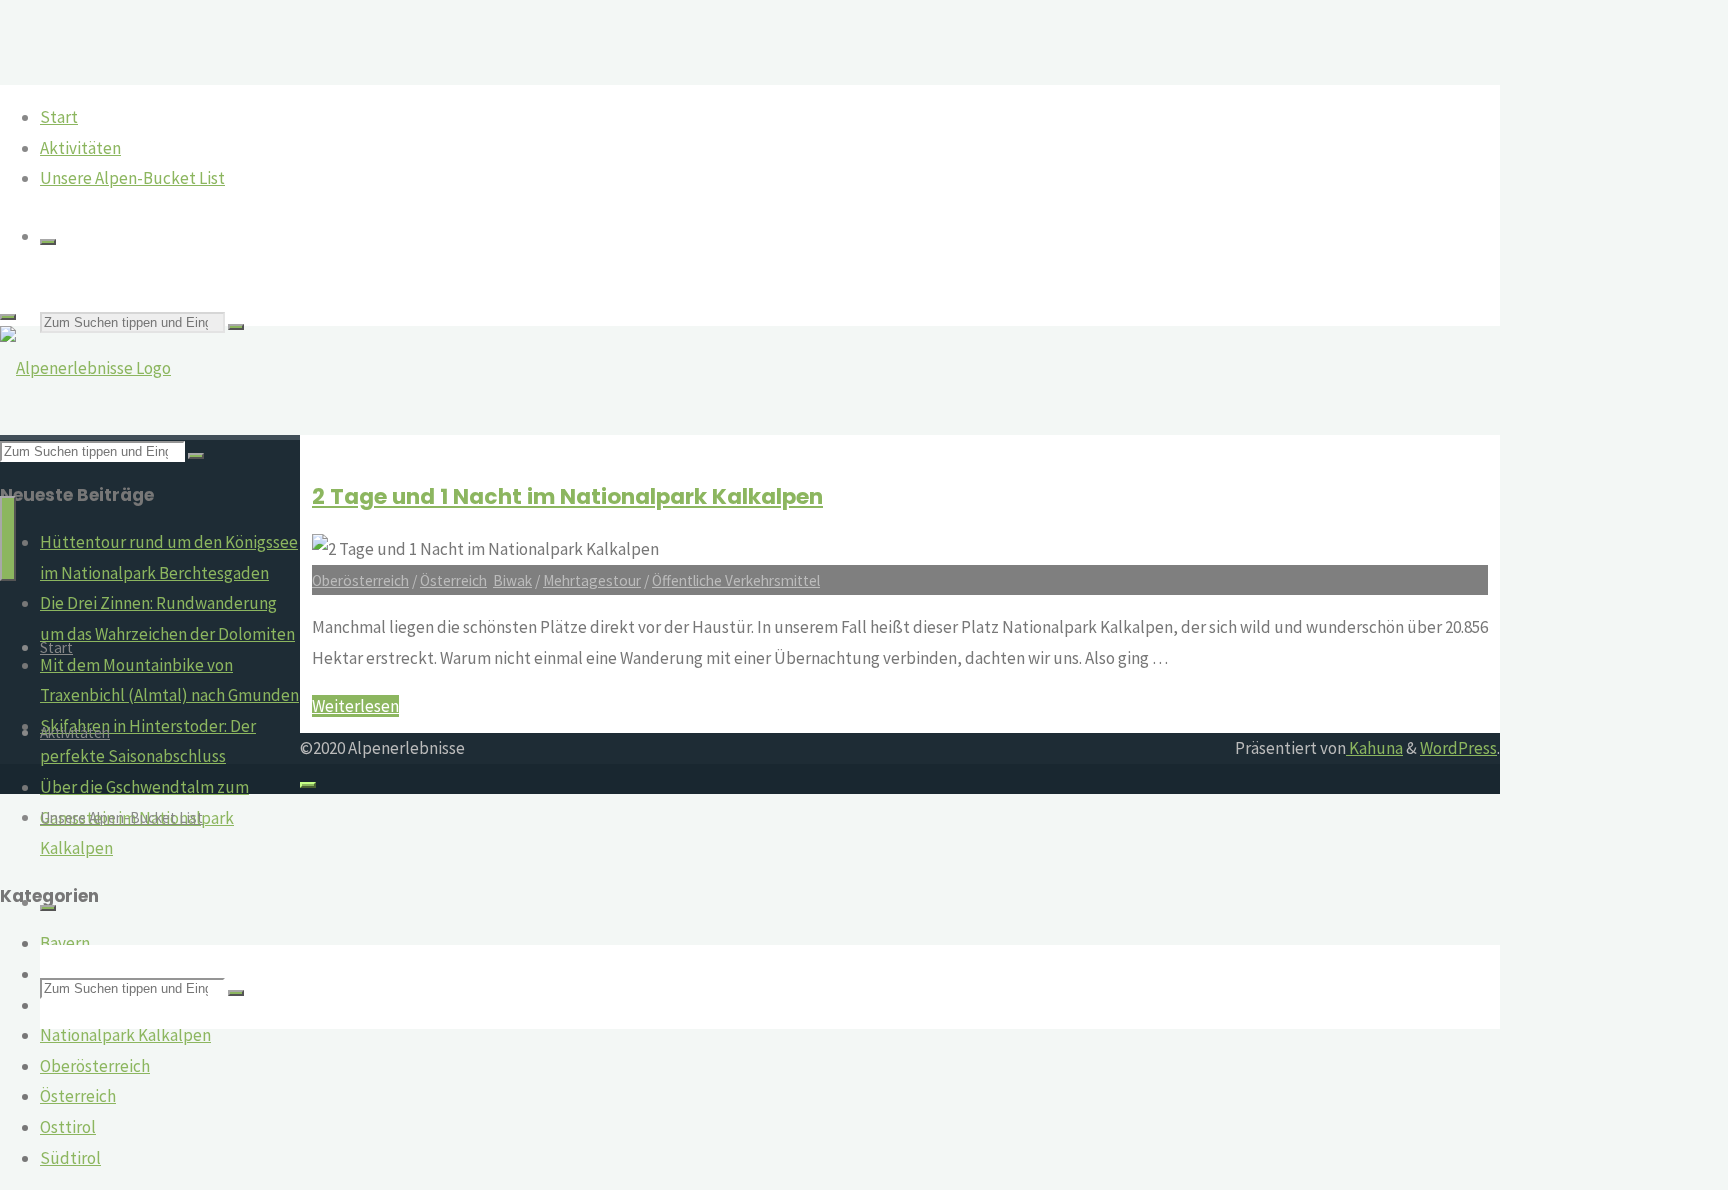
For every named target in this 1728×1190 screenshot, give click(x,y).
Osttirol (68, 1127)
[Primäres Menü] (8, 538)
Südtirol (70, 1158)
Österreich (78, 1096)
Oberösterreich (95, 1066)
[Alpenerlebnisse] (85, 368)
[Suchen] (48, 242)
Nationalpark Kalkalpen (125, 1035)
